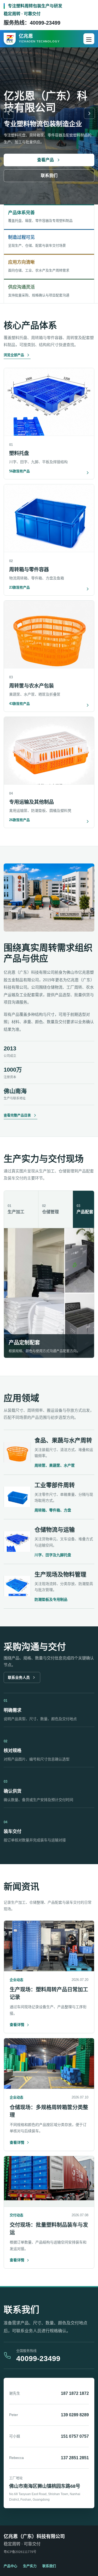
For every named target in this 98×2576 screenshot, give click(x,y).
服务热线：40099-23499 (32, 23)
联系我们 (49, 176)
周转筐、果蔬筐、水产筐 (55, 1465)
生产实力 (30, 2566)
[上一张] (9, 113)
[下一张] (89, 113)
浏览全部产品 (14, 355)
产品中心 (10, 2566)
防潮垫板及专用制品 (51, 1599)
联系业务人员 (19, 1677)
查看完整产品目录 (17, 1115)
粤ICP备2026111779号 (20, 2552)
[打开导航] (89, 39)
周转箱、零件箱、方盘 (53, 1510)
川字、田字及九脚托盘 (53, 1555)
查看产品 (45, 160)
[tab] (21, 1209)
